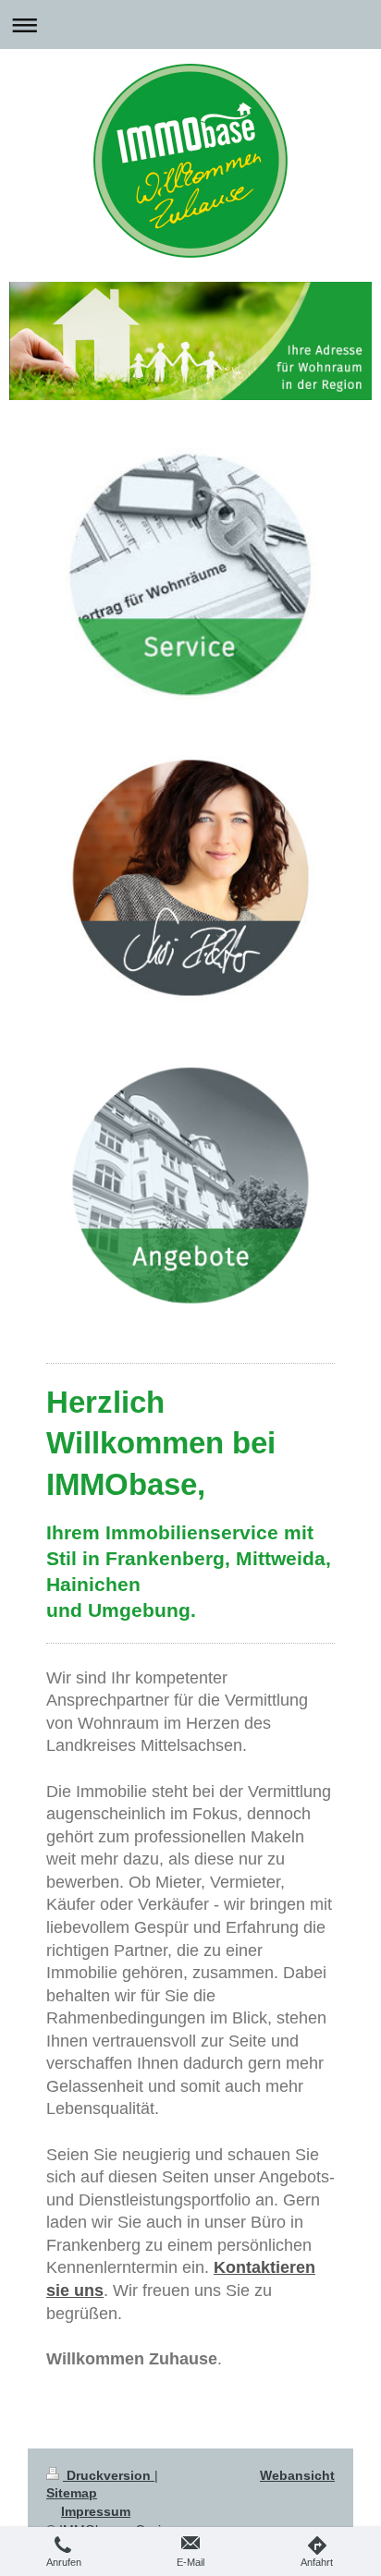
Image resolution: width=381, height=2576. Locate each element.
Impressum (96, 2511)
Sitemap (72, 2493)
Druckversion (109, 2475)
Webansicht (297, 2475)
